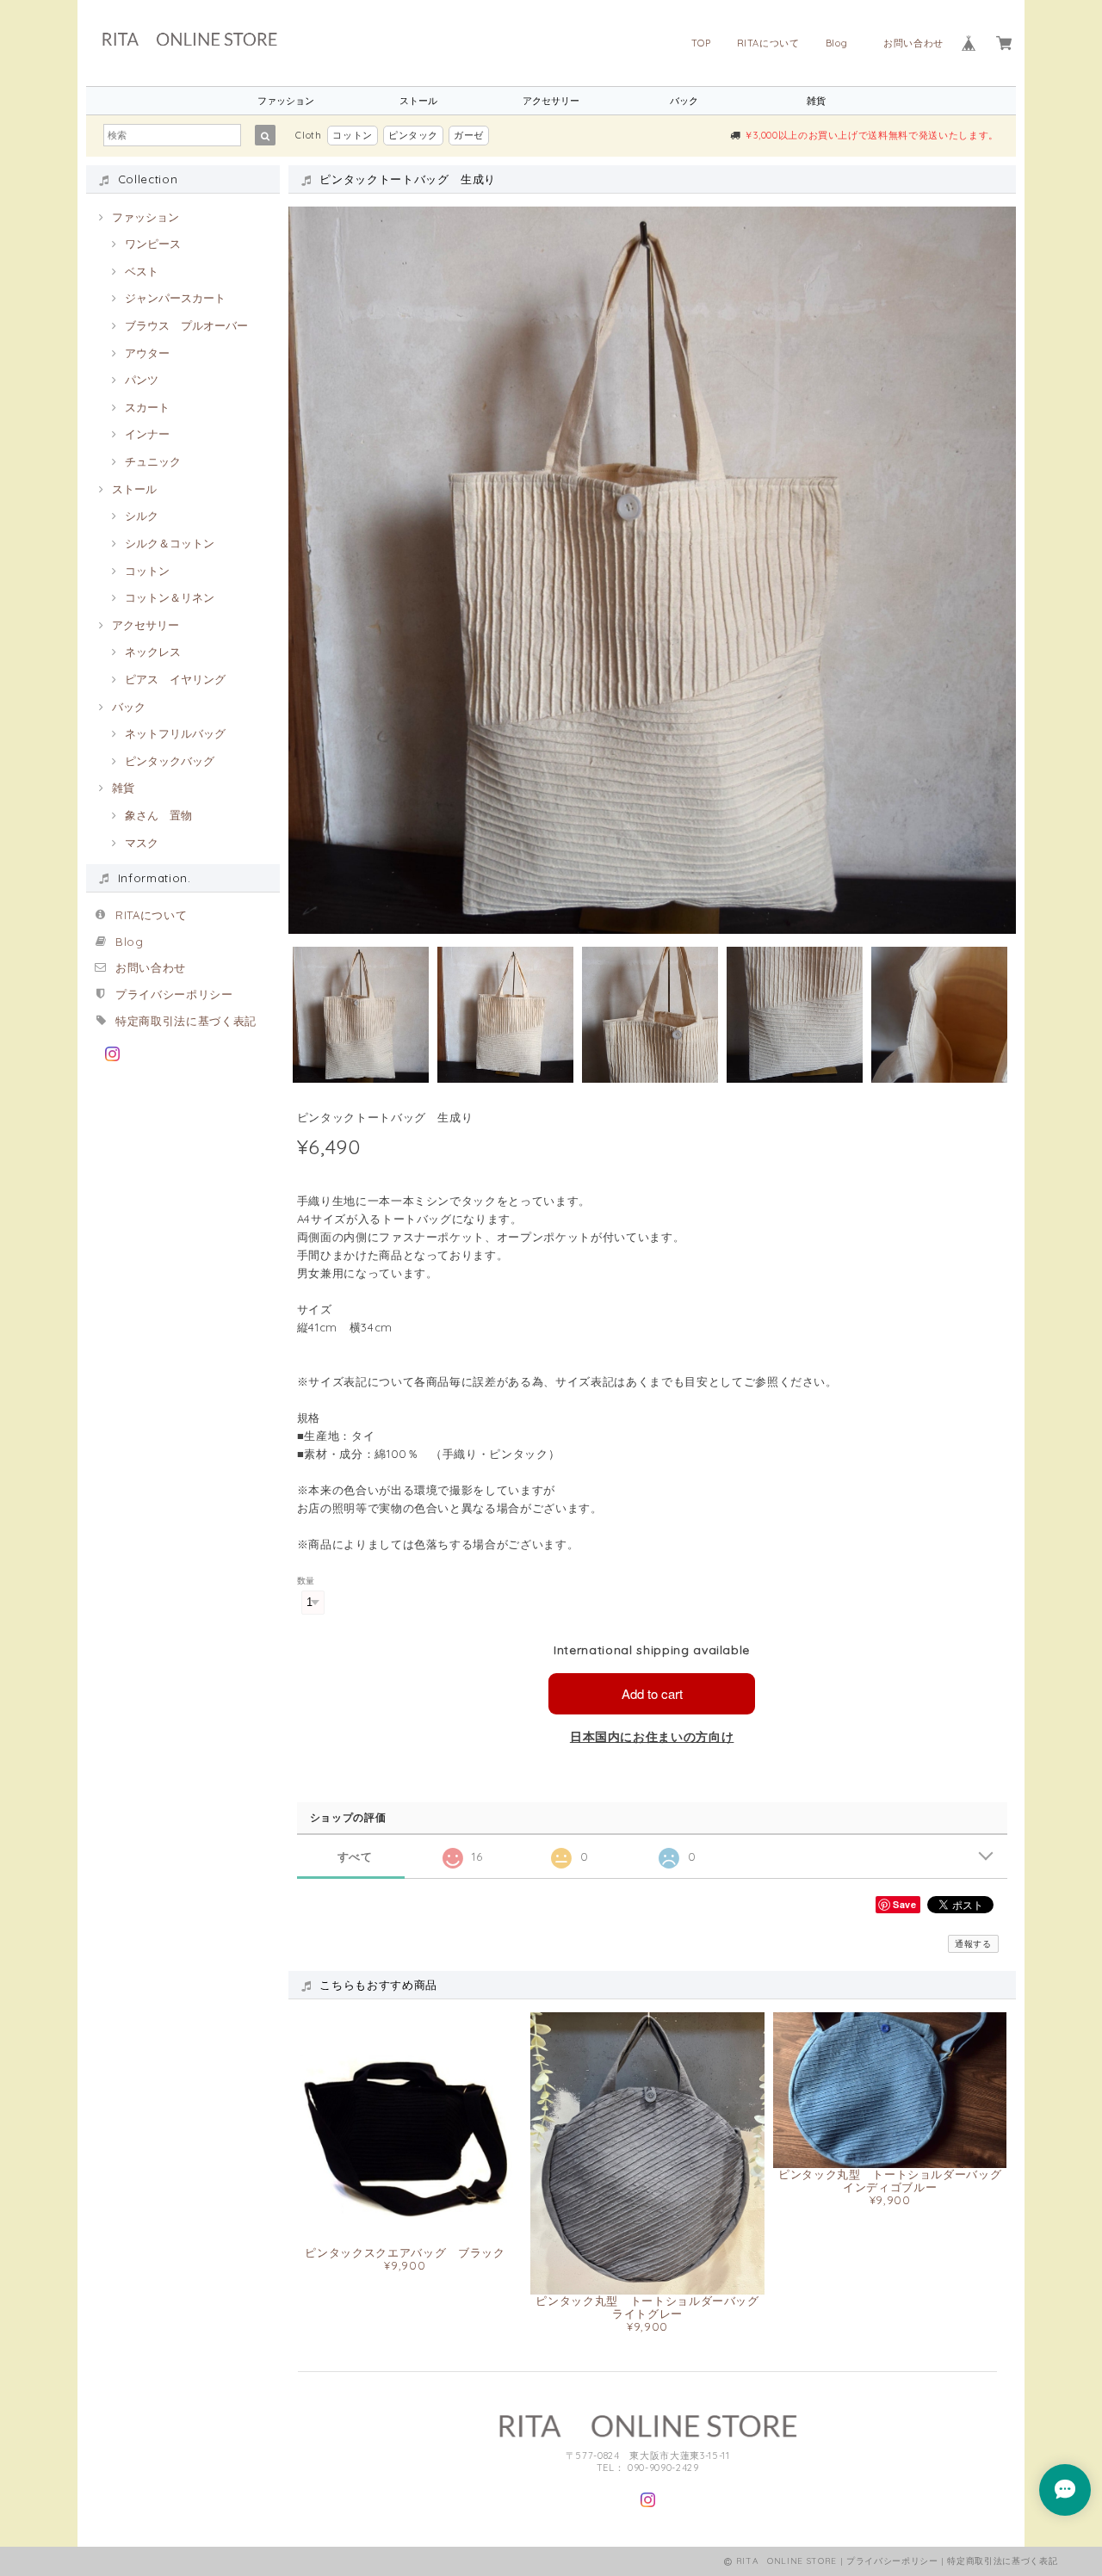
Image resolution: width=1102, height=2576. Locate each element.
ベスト (142, 271)
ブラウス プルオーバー (186, 325)
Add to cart (652, 1693)
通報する (973, 1944)
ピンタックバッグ (170, 761)
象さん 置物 (158, 815)
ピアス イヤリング (175, 679)
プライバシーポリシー (174, 994)
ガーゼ (469, 135)
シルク (142, 516)
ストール (418, 101)
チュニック (153, 461)
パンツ (142, 380)
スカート (147, 407)
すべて (355, 1857)
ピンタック (413, 135)
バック (684, 101)
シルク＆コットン (170, 543)
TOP (701, 43)
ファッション (286, 101)
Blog (842, 43)
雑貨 (816, 101)
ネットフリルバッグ (175, 733)
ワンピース (153, 244)
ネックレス (153, 652)
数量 (306, 1581)
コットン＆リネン (170, 597)
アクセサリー (551, 101)
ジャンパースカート (175, 298)
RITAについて (768, 43)
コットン (353, 135)
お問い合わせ (913, 43)
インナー (147, 434)
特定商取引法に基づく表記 (186, 1021)
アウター (147, 353)
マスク (142, 843)
